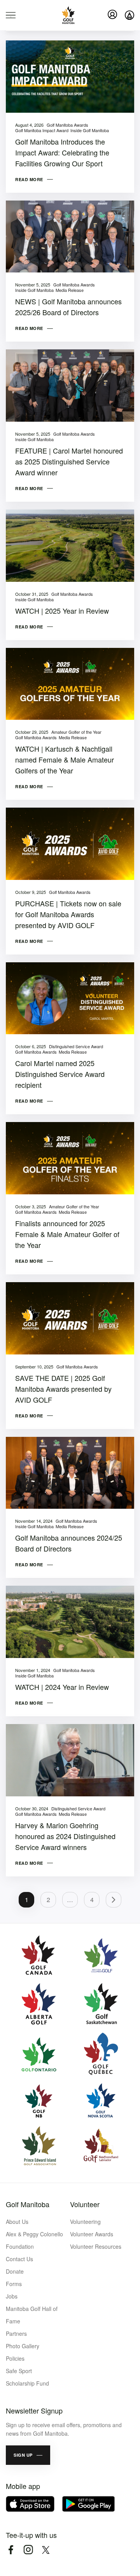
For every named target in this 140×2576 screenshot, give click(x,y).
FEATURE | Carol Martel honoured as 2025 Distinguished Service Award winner (69, 461)
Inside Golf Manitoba (90, 130)
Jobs (12, 2296)
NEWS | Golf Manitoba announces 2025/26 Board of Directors (68, 307)
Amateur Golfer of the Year (76, 732)
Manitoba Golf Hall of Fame (32, 2315)
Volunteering (85, 2222)
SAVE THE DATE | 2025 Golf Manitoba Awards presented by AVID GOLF (63, 1389)
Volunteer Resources (96, 2246)
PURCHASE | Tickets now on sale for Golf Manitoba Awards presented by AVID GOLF (68, 914)
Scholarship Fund (27, 2383)
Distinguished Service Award (76, 1046)
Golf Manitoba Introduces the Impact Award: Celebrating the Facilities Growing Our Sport (62, 152)
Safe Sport (19, 2371)
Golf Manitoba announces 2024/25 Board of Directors (69, 1543)
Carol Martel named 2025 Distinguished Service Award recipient (60, 1074)
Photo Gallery (23, 2346)
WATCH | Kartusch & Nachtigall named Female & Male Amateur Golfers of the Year (65, 759)
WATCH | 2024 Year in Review (62, 1687)
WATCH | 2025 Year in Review (62, 611)
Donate (15, 2271)
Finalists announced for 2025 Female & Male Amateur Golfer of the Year (67, 1234)
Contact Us (19, 2259)
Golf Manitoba (28, 2204)
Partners (16, 2333)
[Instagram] (28, 2550)
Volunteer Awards (92, 2234)
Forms (14, 2284)
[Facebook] (11, 2550)
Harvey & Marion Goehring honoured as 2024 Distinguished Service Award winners (65, 1836)
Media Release (70, 290)
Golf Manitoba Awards (67, 125)
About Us (17, 2222)
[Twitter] (46, 2550)
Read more (29, 179)
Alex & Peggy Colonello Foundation (34, 2240)
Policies (15, 2358)
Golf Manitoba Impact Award (42, 130)
